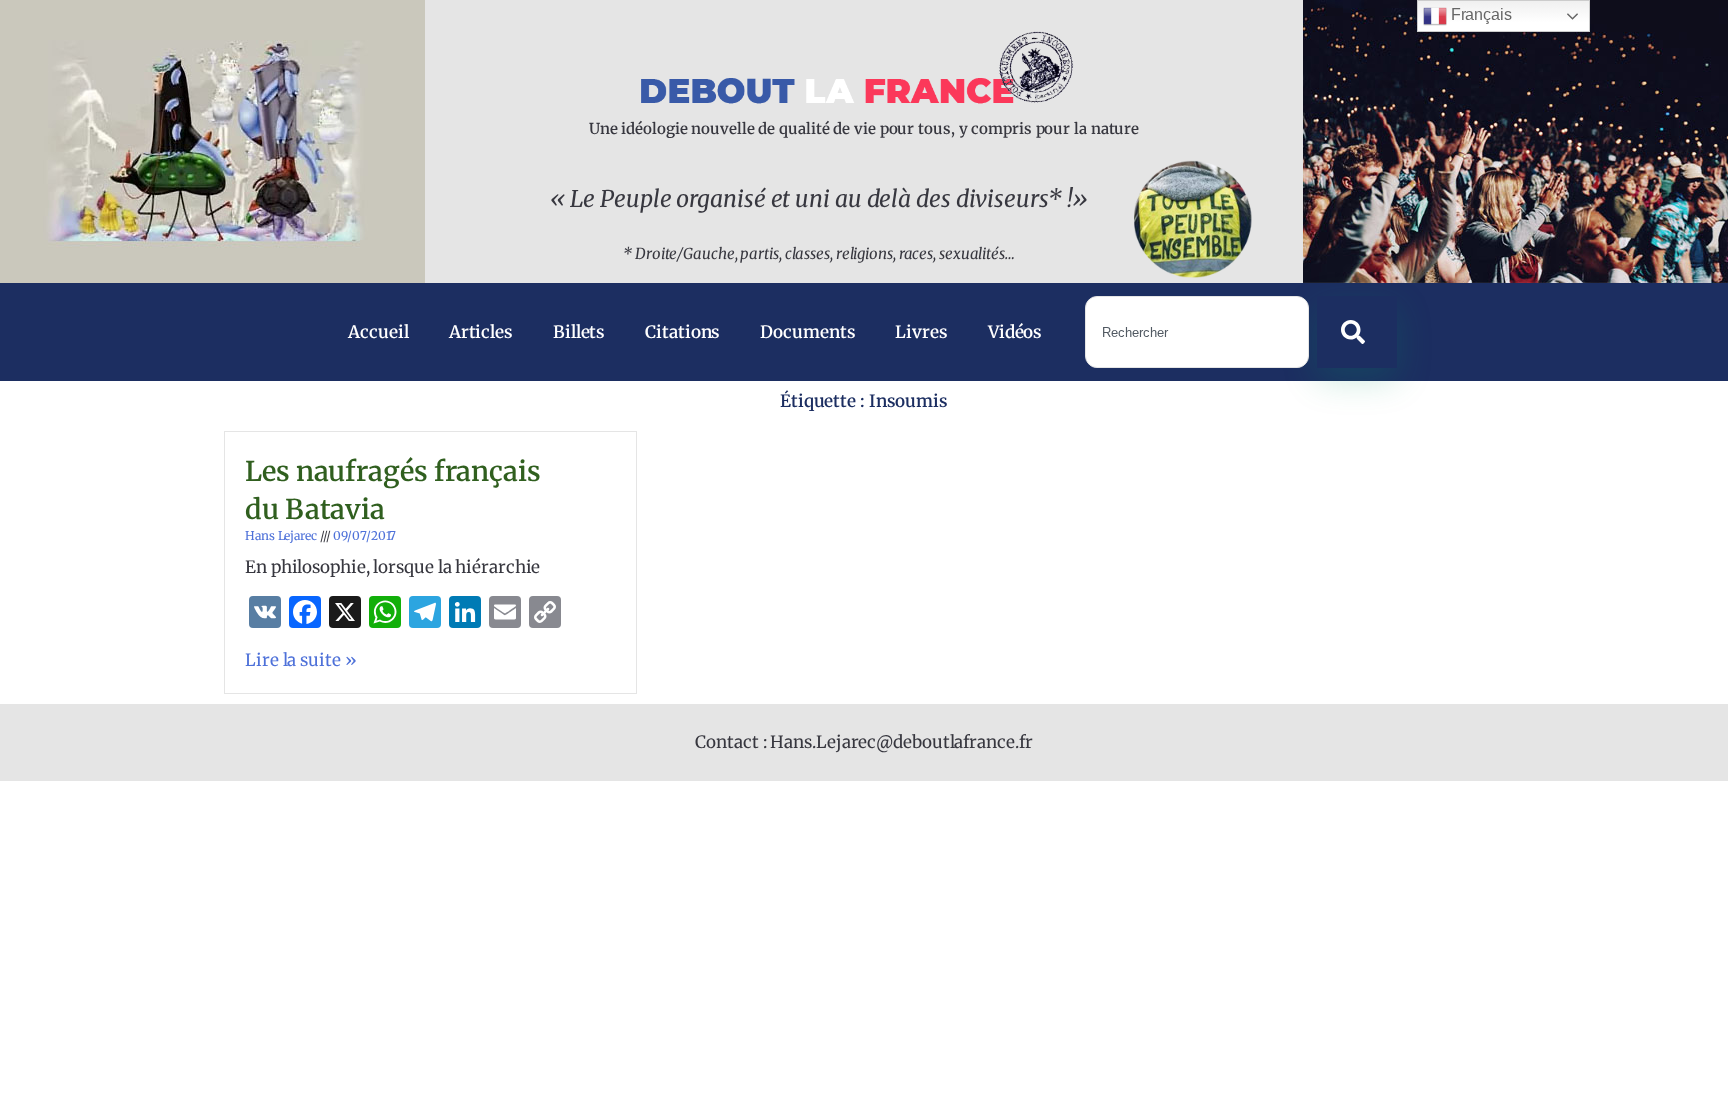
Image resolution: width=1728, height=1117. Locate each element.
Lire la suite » (301, 660)
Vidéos (1015, 332)
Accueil (378, 332)
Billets (579, 332)
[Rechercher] (1357, 332)
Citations (682, 332)
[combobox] (1196, 332)
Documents (807, 332)
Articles (481, 332)
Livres (921, 332)
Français (1479, 14)
